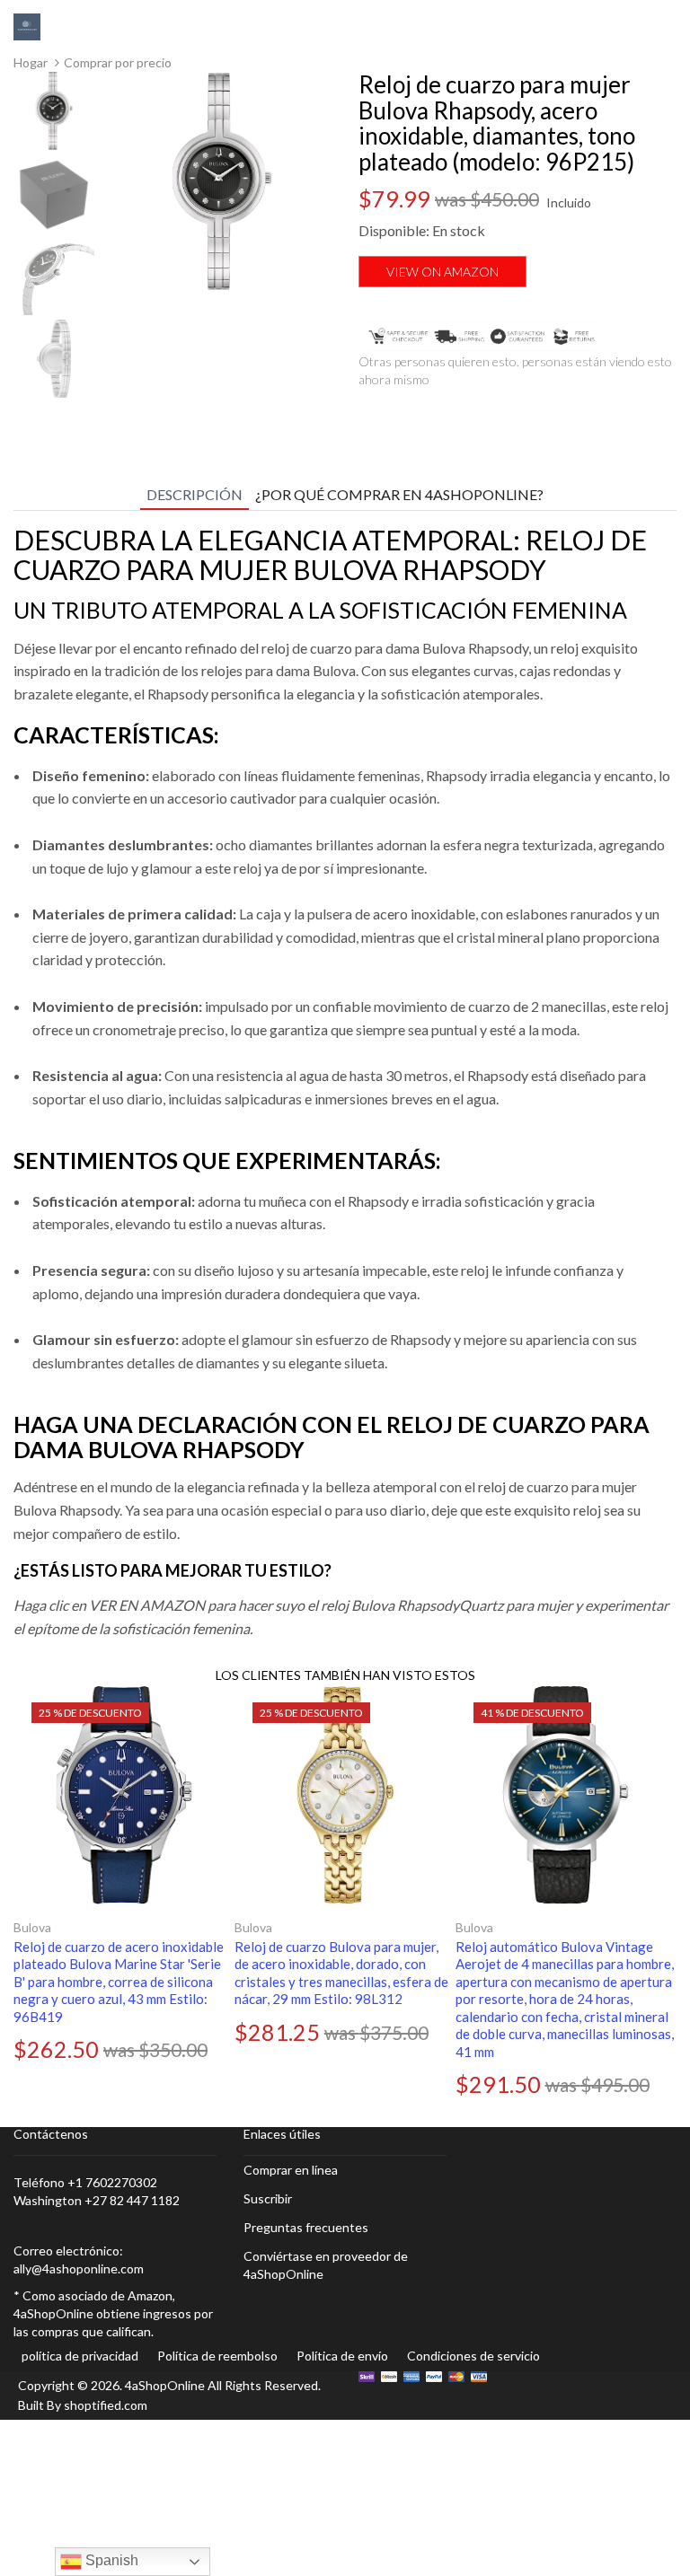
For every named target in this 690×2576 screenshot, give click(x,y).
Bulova (32, 1927)
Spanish (110, 2560)
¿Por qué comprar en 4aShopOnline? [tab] (399, 494)
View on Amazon (442, 272)
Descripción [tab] (195, 494)
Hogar (31, 62)
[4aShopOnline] (27, 26)
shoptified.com (106, 2405)
